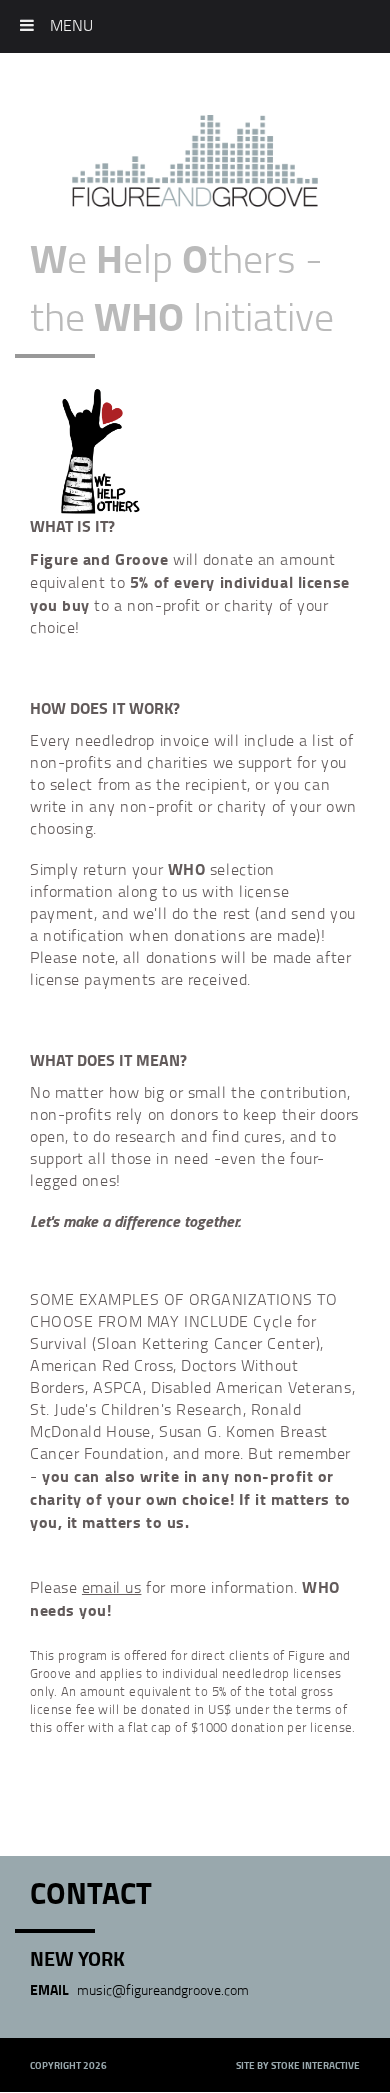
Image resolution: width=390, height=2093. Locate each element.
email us (111, 1587)
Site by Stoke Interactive (298, 2065)
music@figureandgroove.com (163, 1989)
